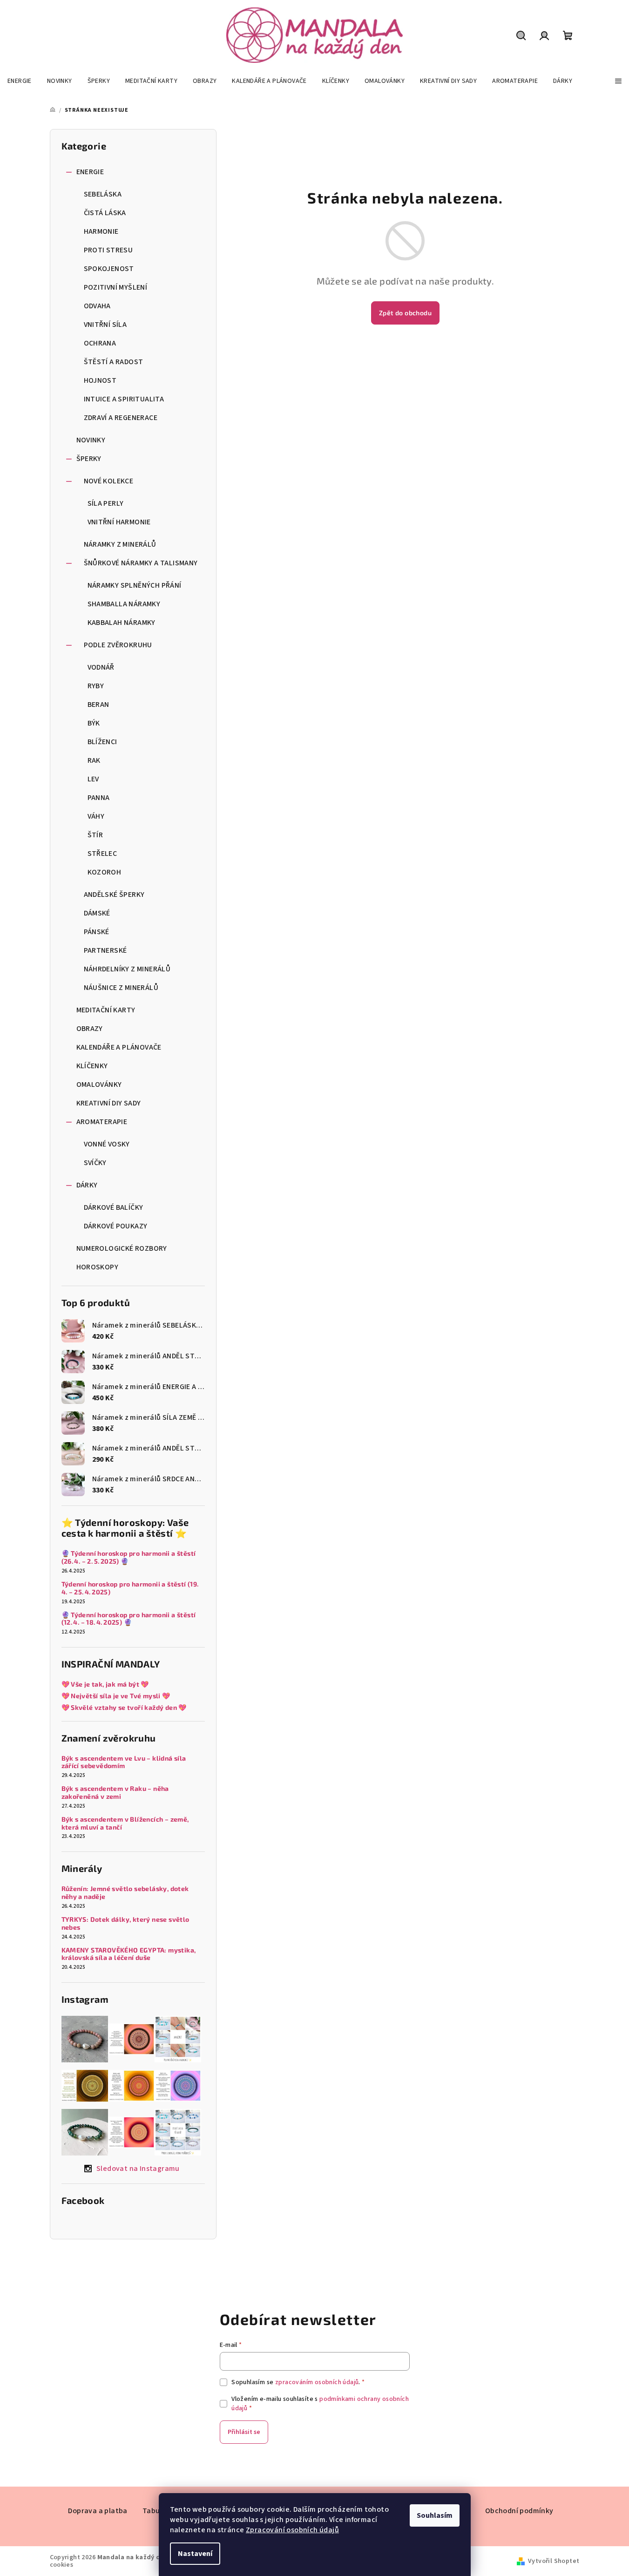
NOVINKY (91, 440)
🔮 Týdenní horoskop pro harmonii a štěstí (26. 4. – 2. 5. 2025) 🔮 (129, 1557)
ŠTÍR (95, 835)
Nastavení (195, 2554)
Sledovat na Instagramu (138, 2169)
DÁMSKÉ (97, 913)
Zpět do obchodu (405, 313)
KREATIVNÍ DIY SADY (109, 1103)
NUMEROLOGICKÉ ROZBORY (122, 1248)
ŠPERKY (89, 459)
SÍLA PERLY (106, 503)
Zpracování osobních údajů (292, 2530)
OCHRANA (100, 343)
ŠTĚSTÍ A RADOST (114, 362)
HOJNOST (100, 380)
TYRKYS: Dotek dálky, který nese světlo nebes (125, 1923)
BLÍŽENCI (102, 742)
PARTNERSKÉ (105, 950)
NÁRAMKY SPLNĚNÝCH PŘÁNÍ (135, 585)
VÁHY (96, 816)
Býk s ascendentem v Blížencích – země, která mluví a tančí (125, 1823)
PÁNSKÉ (97, 932)
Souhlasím (435, 2515)
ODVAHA (97, 306)
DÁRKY (87, 1185)
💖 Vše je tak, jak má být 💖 (105, 1684)
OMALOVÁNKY (99, 1085)
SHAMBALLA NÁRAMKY (124, 604)
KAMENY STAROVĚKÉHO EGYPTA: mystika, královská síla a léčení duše (129, 1954)
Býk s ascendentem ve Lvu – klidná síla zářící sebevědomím (124, 1762)
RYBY (96, 686)
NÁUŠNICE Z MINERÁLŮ (121, 988)
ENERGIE (90, 172)
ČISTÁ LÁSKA (105, 213)
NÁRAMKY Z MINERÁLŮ (120, 544)
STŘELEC (102, 854)
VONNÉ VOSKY (107, 1144)
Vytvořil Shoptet (554, 2561)
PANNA (99, 798)
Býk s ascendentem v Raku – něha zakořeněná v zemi (115, 1793)
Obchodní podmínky (519, 2511)
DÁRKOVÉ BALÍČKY (114, 1207)
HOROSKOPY (98, 1267)
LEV (93, 779)
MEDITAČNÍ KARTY (106, 1010)
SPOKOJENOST (109, 269)
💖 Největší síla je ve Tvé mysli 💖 (116, 1696)
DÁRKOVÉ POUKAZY (116, 1226)
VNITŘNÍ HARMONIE (119, 522)
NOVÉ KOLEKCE (109, 481)
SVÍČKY (95, 1163)
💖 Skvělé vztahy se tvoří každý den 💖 (124, 1708)
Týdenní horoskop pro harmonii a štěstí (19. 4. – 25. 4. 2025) (131, 1588)
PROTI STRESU (108, 250)
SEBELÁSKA (103, 194)
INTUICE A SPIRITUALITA (124, 399)
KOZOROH (105, 872)
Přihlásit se (244, 2432)
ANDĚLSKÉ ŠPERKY (114, 895)
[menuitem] (20, 81)
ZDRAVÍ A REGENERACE (121, 418)
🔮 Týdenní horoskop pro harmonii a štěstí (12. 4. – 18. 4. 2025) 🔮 (129, 1619)
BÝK (94, 723)
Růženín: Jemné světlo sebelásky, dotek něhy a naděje (125, 1893)
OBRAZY (90, 1029)
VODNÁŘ (101, 667)
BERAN (98, 705)
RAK (94, 760)
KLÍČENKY (92, 1066)
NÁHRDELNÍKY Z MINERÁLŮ (127, 969)
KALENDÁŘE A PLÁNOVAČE (119, 1047)
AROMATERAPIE (102, 1122)
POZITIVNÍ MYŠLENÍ (116, 287)
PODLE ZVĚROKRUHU (118, 645)
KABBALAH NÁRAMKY (122, 623)
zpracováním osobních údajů (317, 2382)
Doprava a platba (98, 2511)
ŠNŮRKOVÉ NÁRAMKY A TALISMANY (141, 563)
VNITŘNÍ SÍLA (105, 325)
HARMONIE (101, 231)
